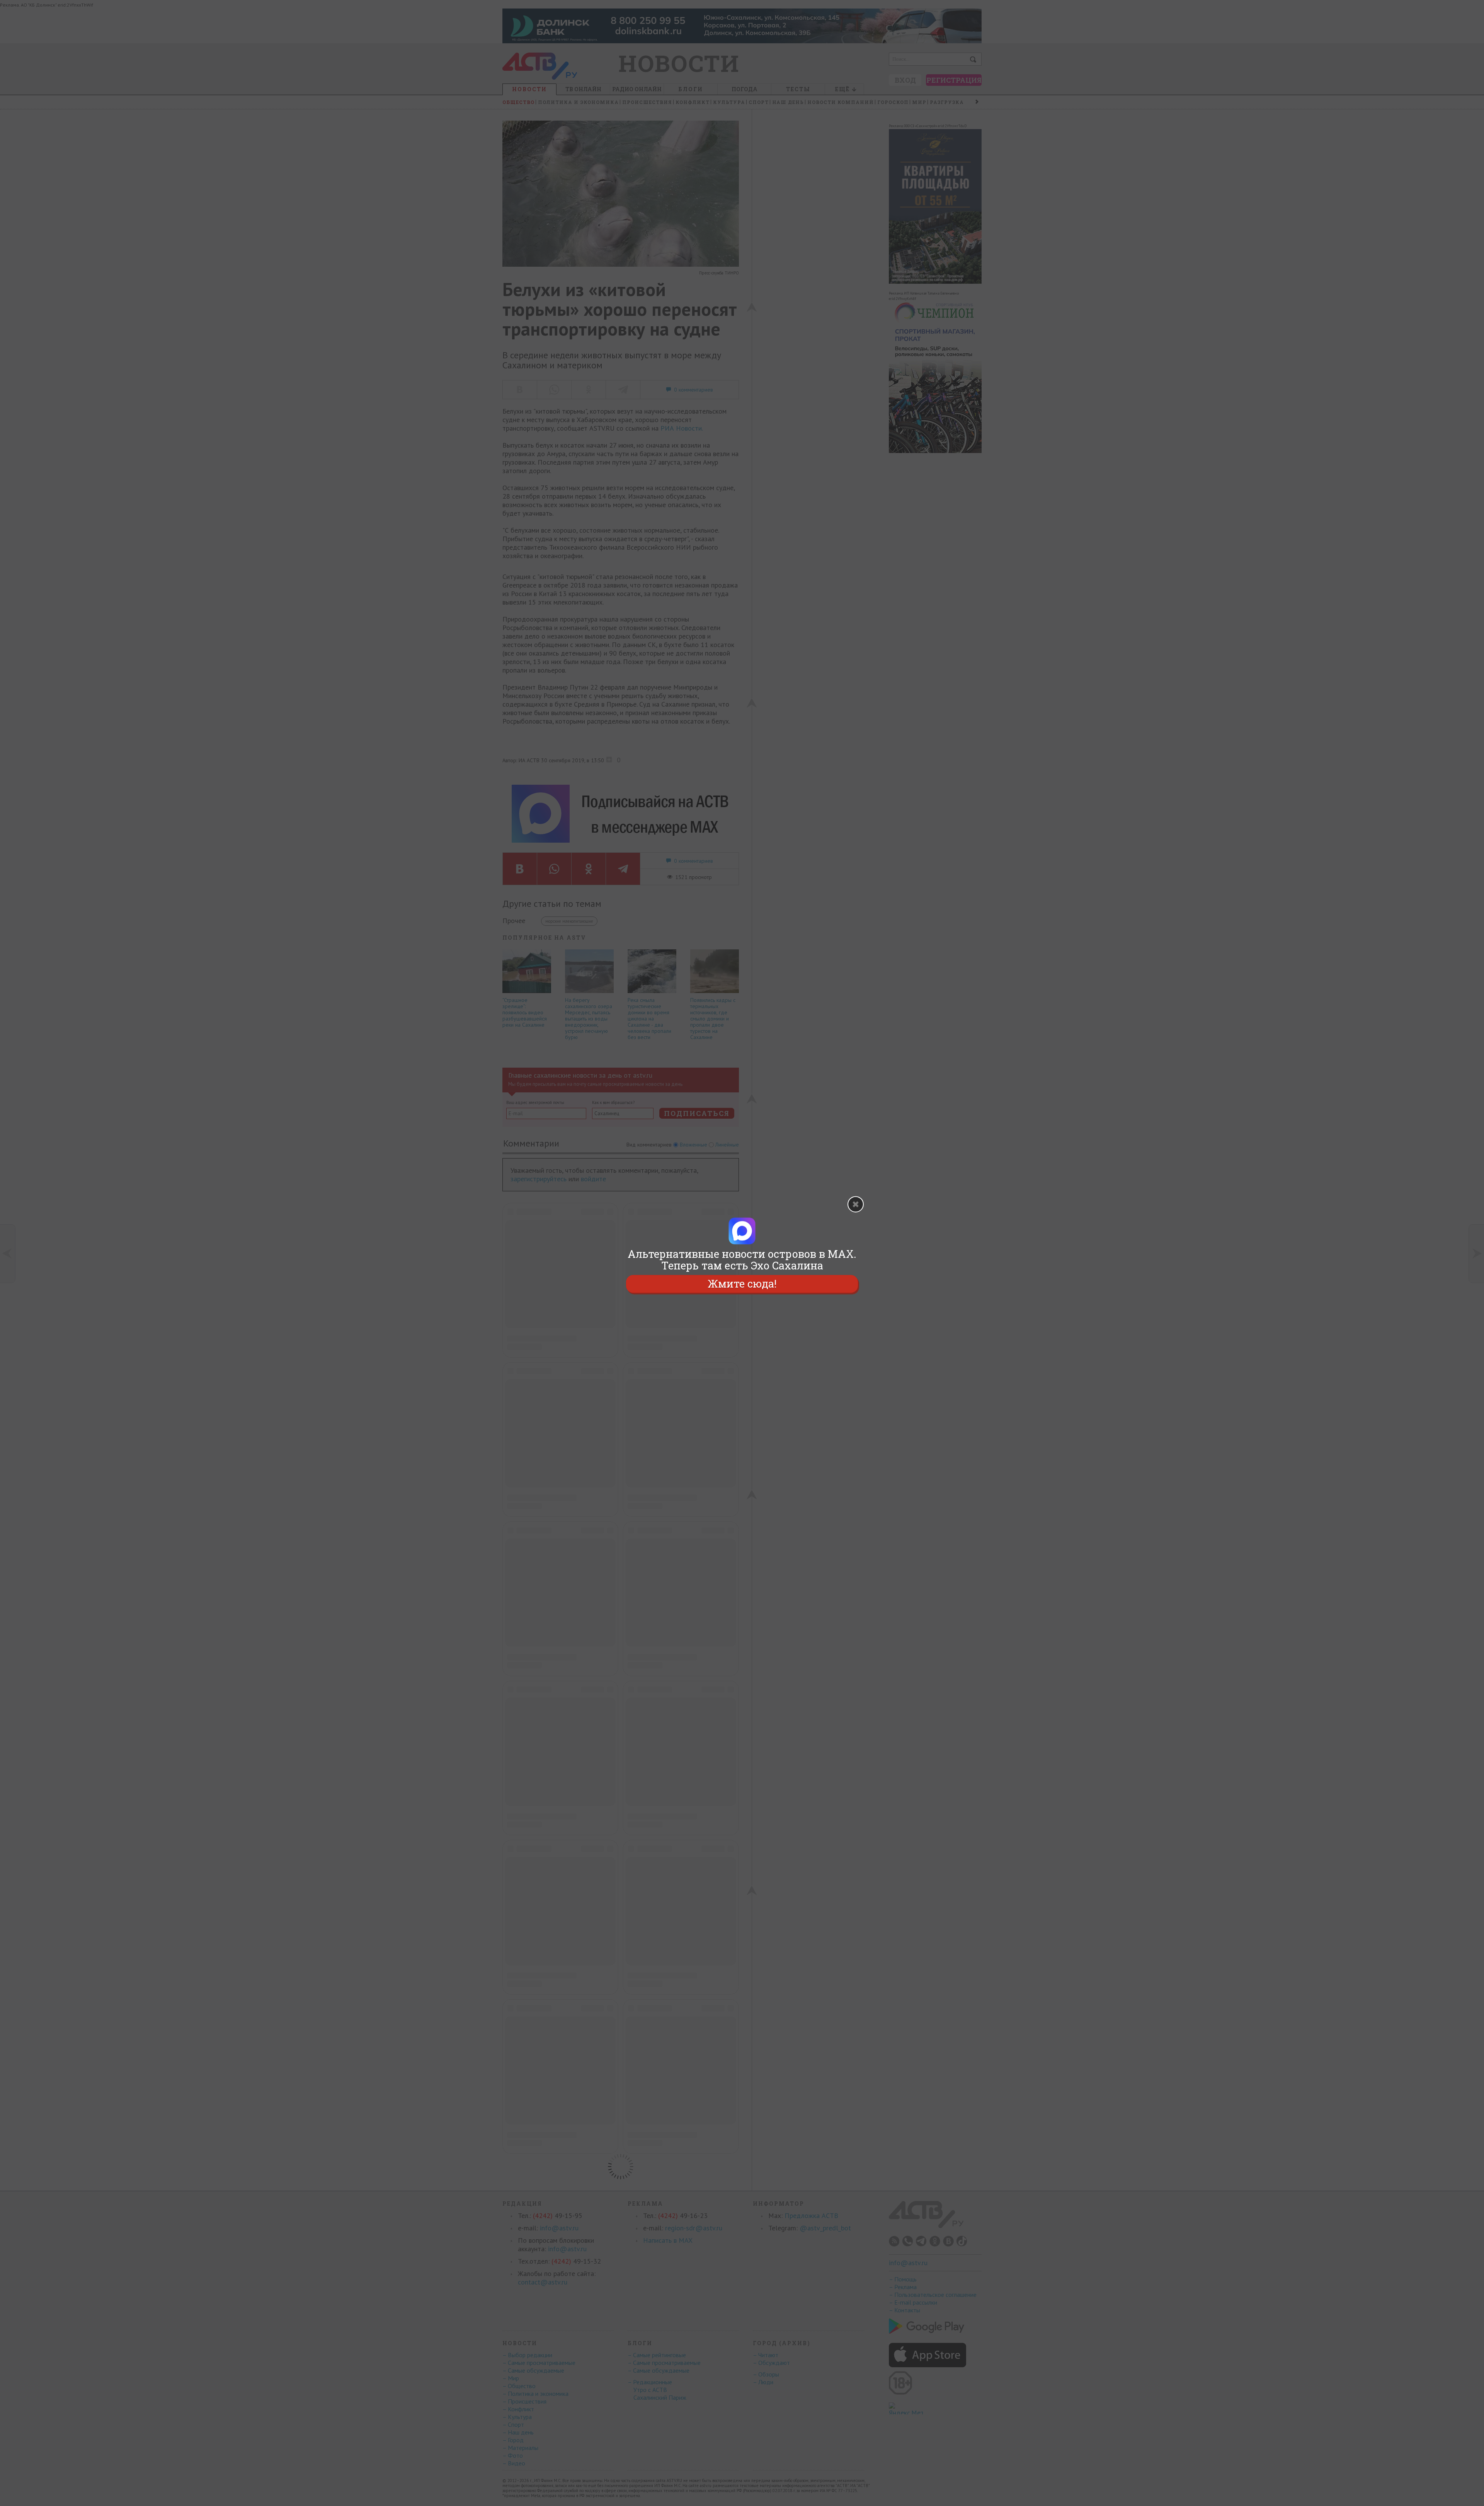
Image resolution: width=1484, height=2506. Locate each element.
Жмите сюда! (742, 1284)
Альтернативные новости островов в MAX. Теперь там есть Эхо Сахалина (742, 1260)
